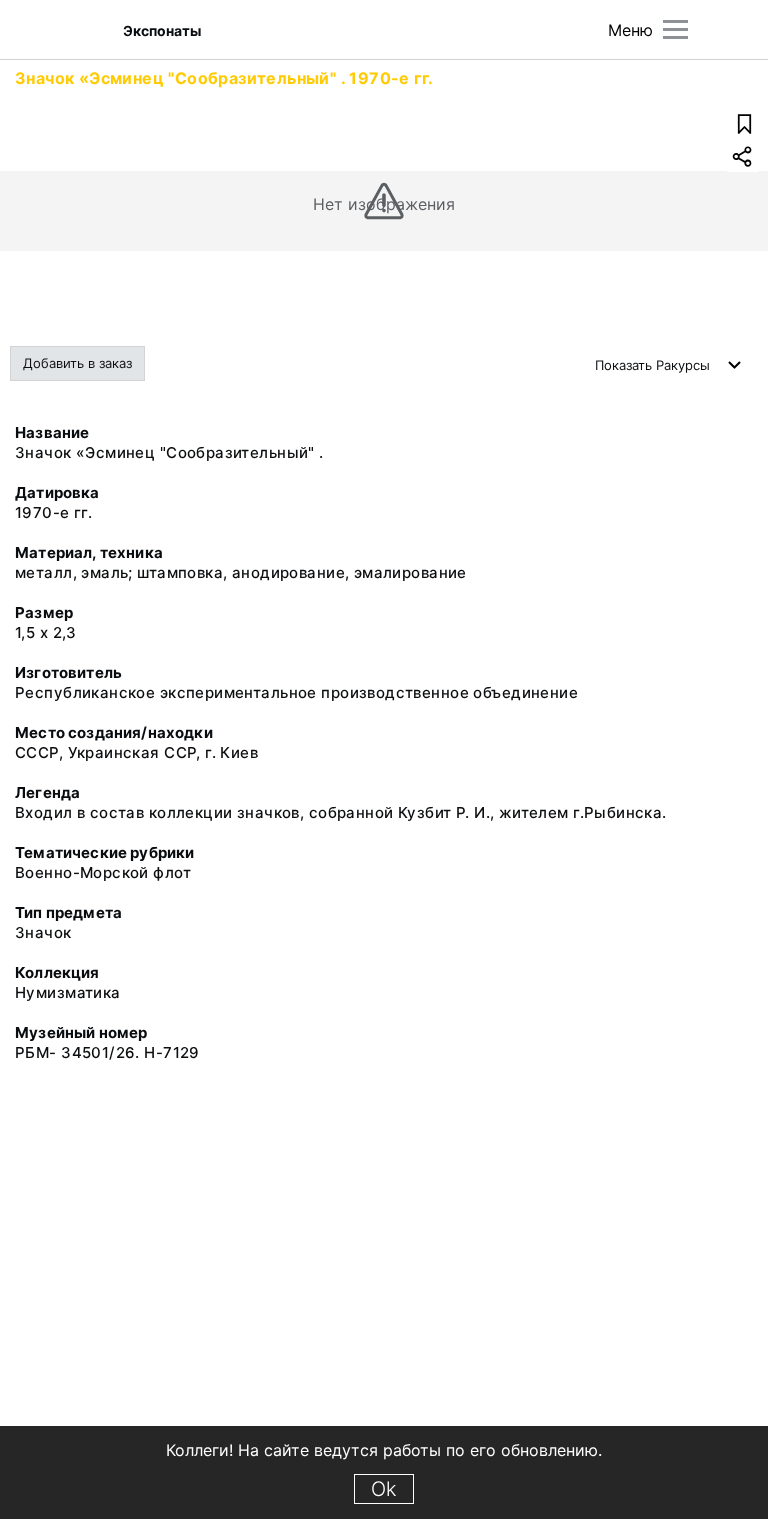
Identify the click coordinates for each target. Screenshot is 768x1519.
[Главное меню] (675, 29)
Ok (384, 1489)
